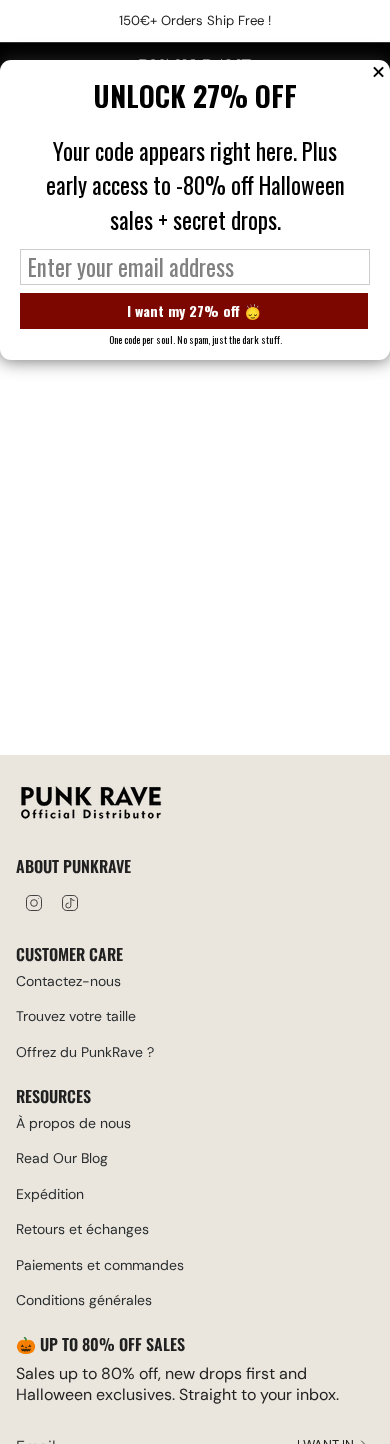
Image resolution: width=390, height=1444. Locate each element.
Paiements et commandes (100, 1265)
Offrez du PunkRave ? (85, 1052)
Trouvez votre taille (76, 1016)
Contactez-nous (68, 981)
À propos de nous (73, 1123)
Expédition (50, 1194)
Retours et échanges (82, 1229)
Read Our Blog (62, 1158)
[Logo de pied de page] (91, 805)
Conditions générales (84, 1300)
